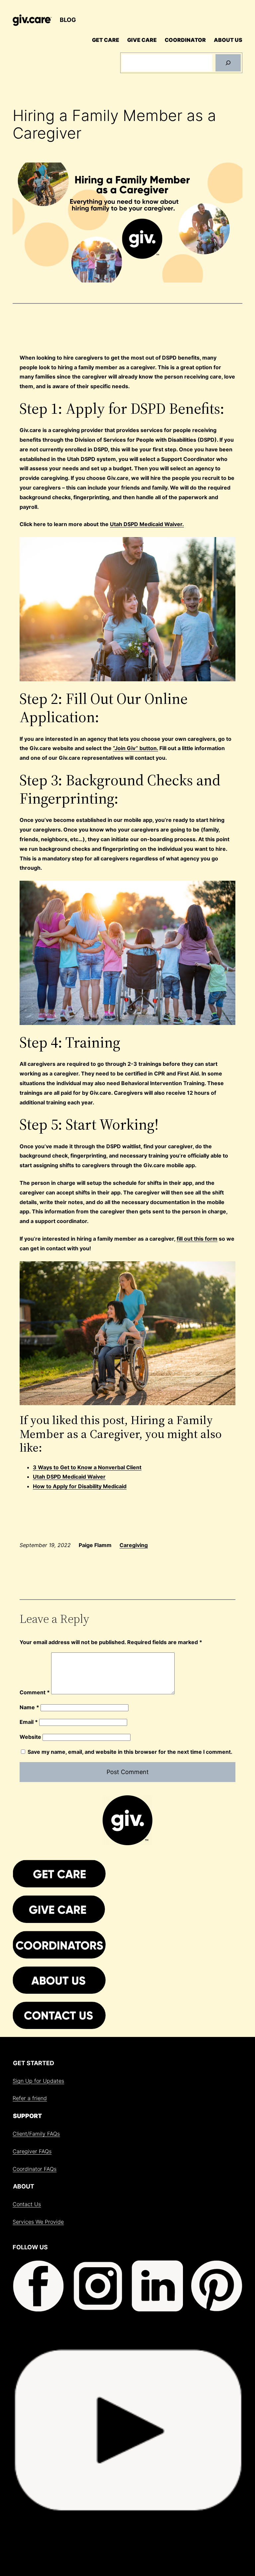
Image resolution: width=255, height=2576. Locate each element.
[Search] (228, 63)
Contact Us (27, 2204)
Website (30, 1737)
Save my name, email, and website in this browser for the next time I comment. (130, 1752)
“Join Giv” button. (135, 748)
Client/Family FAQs (36, 2134)
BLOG (68, 20)
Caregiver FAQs (32, 2151)
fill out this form (197, 1239)
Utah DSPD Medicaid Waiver (69, 1477)
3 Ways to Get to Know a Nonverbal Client (87, 1467)
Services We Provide (38, 2222)
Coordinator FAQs (35, 2169)
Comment (35, 1692)
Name (29, 1707)
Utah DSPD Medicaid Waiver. (147, 524)
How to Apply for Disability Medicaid (80, 1486)
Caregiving (134, 1545)
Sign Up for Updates (38, 2081)
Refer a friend (30, 2098)
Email (29, 1722)
